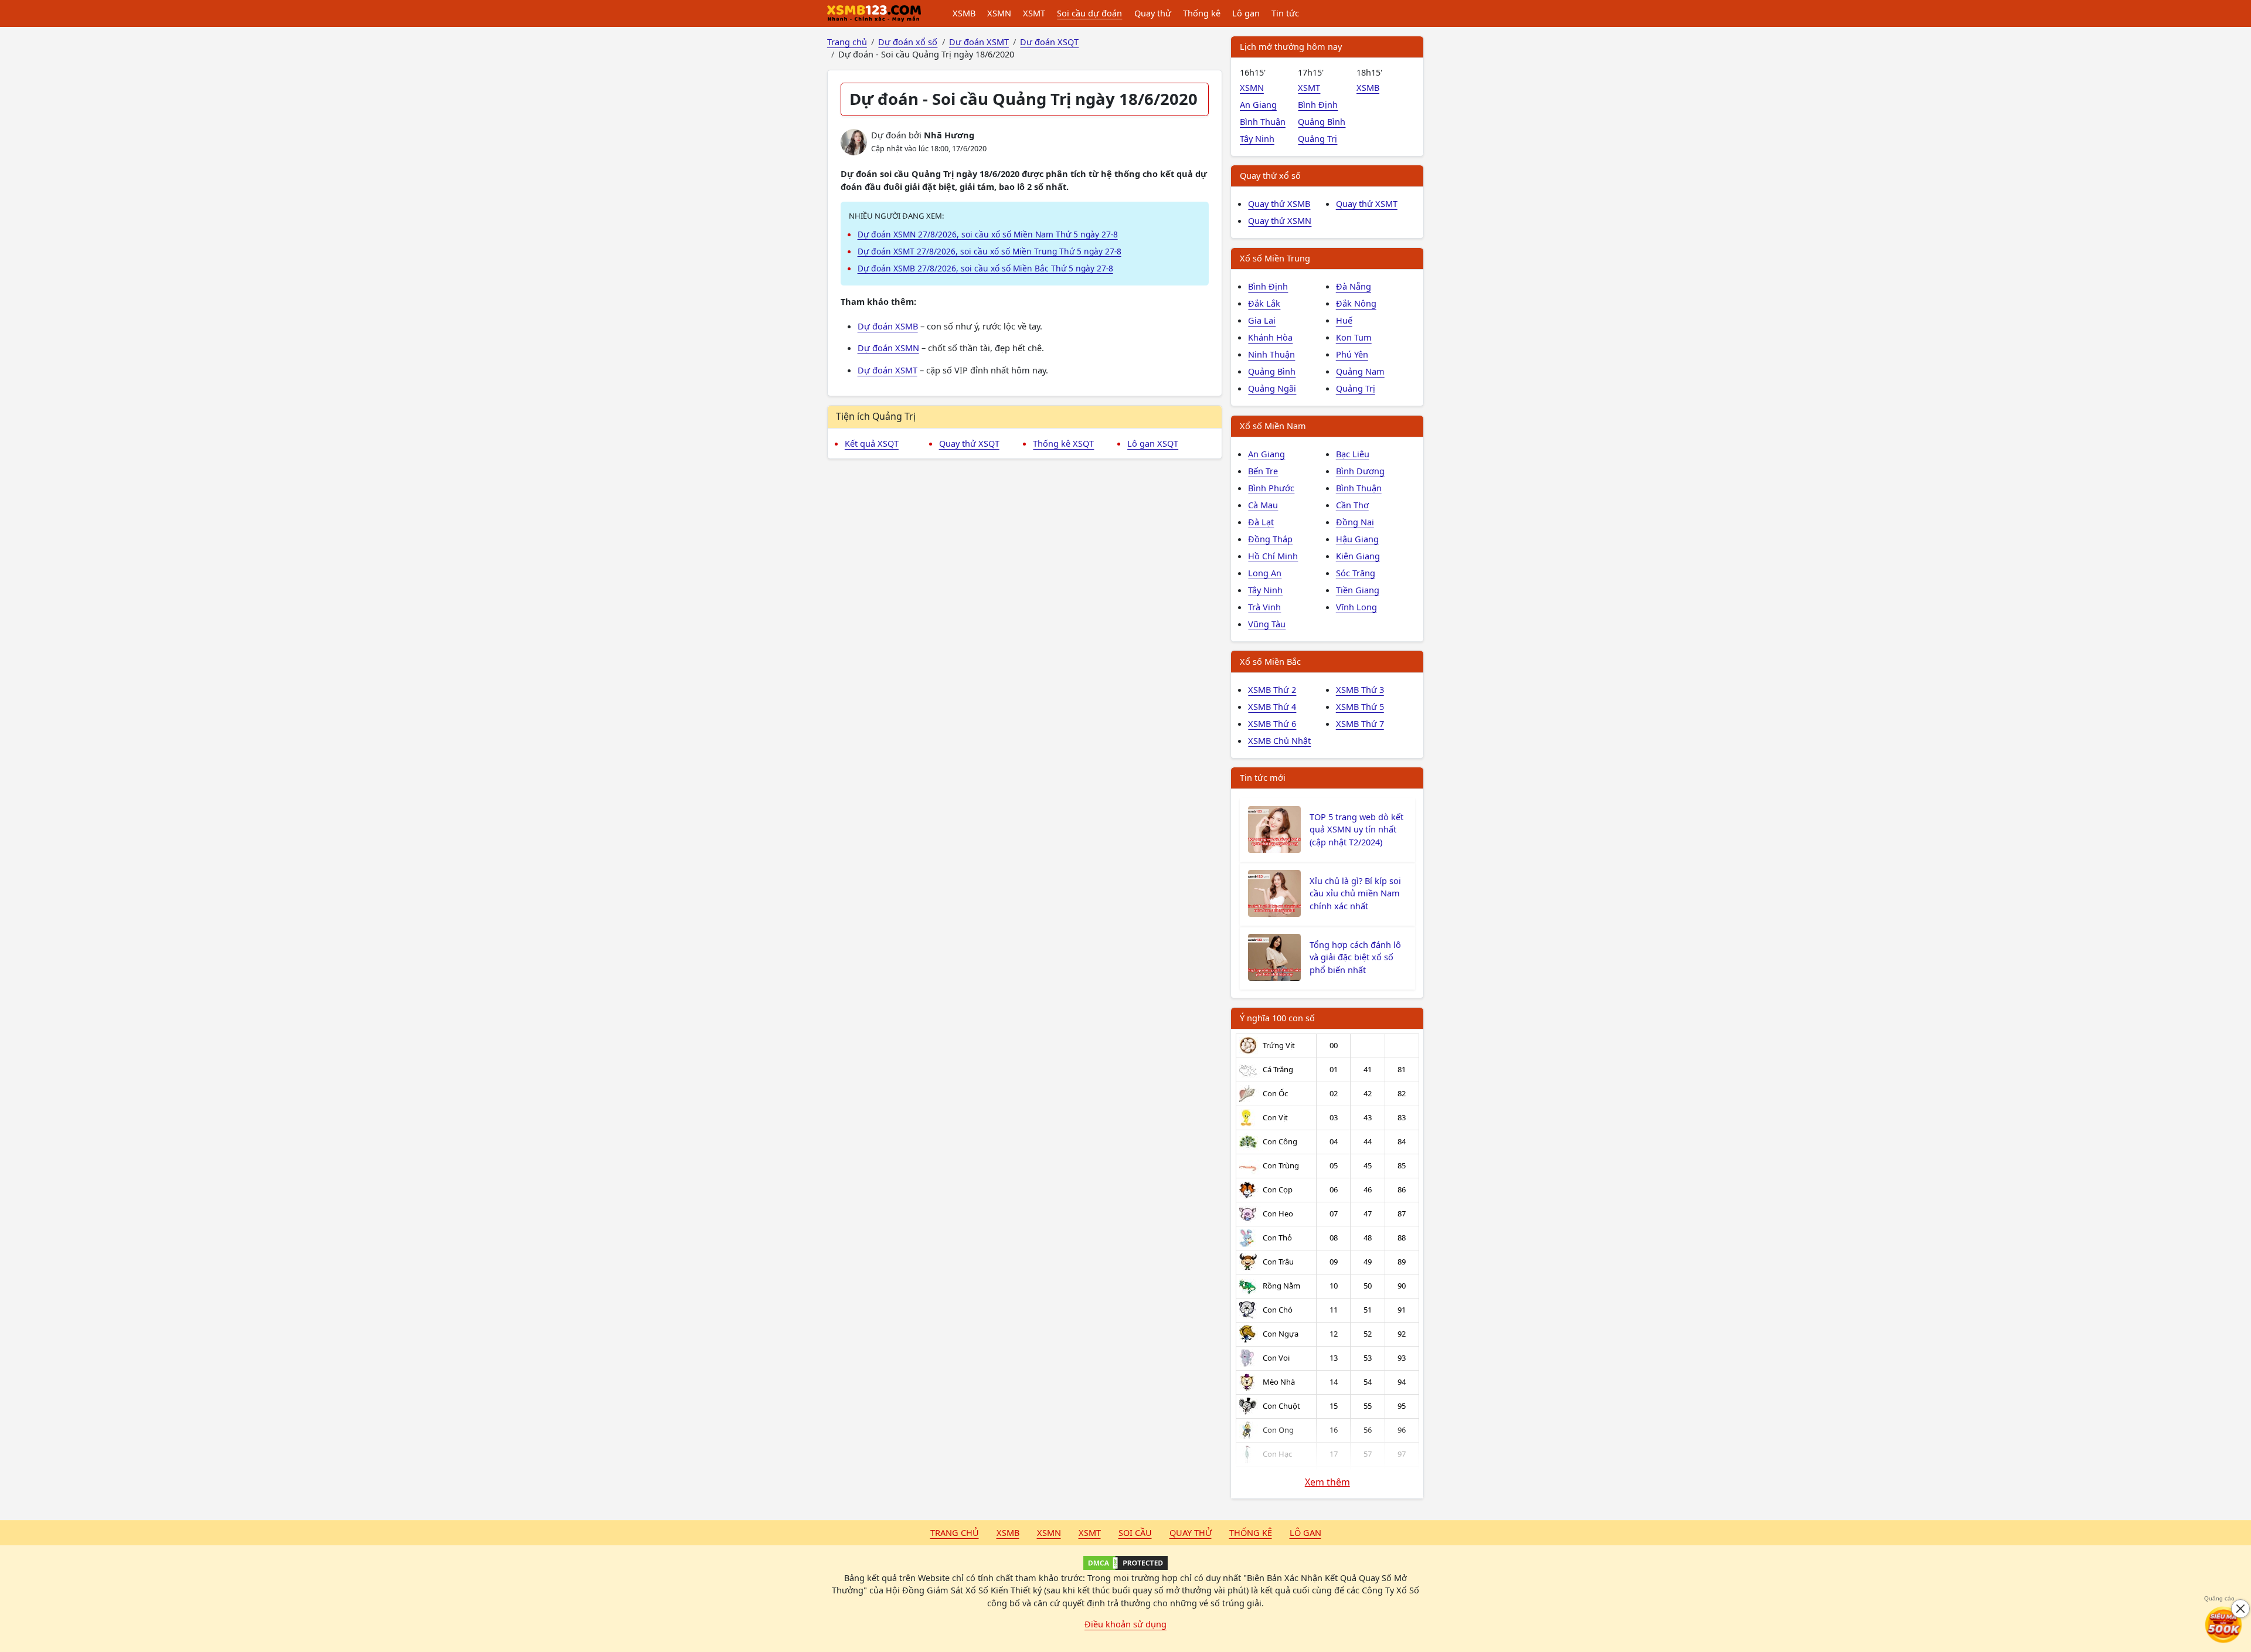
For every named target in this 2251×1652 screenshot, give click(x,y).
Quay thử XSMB (1279, 203)
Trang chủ (955, 1532)
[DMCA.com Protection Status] (1125, 1563)
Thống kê (1202, 13)
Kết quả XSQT (872, 443)
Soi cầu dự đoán (1089, 13)
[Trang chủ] (874, 13)
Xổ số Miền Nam (1273, 426)
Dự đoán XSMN (888, 348)
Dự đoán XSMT (888, 370)
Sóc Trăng (1356, 573)
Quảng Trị (1317, 138)
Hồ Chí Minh (1273, 556)
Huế (1344, 320)
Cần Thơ (1352, 505)
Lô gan (1246, 13)
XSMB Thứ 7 (1360, 723)
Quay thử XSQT (969, 443)
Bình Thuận (1263, 121)
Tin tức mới (1263, 777)
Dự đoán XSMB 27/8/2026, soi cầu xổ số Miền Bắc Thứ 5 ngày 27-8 (985, 268)
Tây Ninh (1257, 138)
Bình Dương (1360, 471)
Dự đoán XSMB (888, 326)
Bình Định (1318, 104)
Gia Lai (1262, 320)
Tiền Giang (1358, 590)
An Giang (1258, 104)
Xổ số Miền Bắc (1270, 661)
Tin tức (1285, 13)
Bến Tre (1263, 471)
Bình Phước (1271, 488)
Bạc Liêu (1353, 454)
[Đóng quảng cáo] (2240, 1609)
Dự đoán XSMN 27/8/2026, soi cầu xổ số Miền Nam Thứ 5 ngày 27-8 (988, 234)
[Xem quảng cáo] (2224, 1625)
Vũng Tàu (1267, 624)
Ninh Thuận (1271, 354)
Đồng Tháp (1270, 539)
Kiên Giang (1358, 556)
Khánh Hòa (1270, 337)
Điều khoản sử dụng (1125, 1624)
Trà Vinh (1264, 607)
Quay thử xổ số (1270, 175)
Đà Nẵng (1354, 286)
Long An (1265, 573)
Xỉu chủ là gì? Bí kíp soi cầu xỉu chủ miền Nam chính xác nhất (1355, 893)
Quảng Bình (1322, 121)
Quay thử (1153, 13)
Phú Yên (1352, 354)
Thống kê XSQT (1063, 443)
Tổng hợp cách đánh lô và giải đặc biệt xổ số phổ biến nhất (1355, 957)
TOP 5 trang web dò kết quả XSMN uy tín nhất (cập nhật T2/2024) (1356, 830)
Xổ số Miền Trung (1275, 258)
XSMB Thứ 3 (1360, 689)
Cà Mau (1263, 505)
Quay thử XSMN (1280, 220)
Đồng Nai (1355, 522)
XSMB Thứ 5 (1360, 706)
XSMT (1034, 13)
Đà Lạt (1261, 522)
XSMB (964, 13)
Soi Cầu (1135, 1532)
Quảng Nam (1360, 371)
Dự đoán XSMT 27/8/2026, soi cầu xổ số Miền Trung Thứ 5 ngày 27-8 (990, 251)
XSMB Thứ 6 (1272, 723)
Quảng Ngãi (1272, 388)
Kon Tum (1354, 337)
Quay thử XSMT (1367, 203)
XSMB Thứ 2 (1272, 689)
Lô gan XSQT (1153, 443)
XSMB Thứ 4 (1272, 706)
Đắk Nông (1356, 303)
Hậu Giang (1357, 539)
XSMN (999, 13)
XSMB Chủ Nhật (1279, 740)
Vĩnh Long (1356, 607)
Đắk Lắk (1264, 303)
